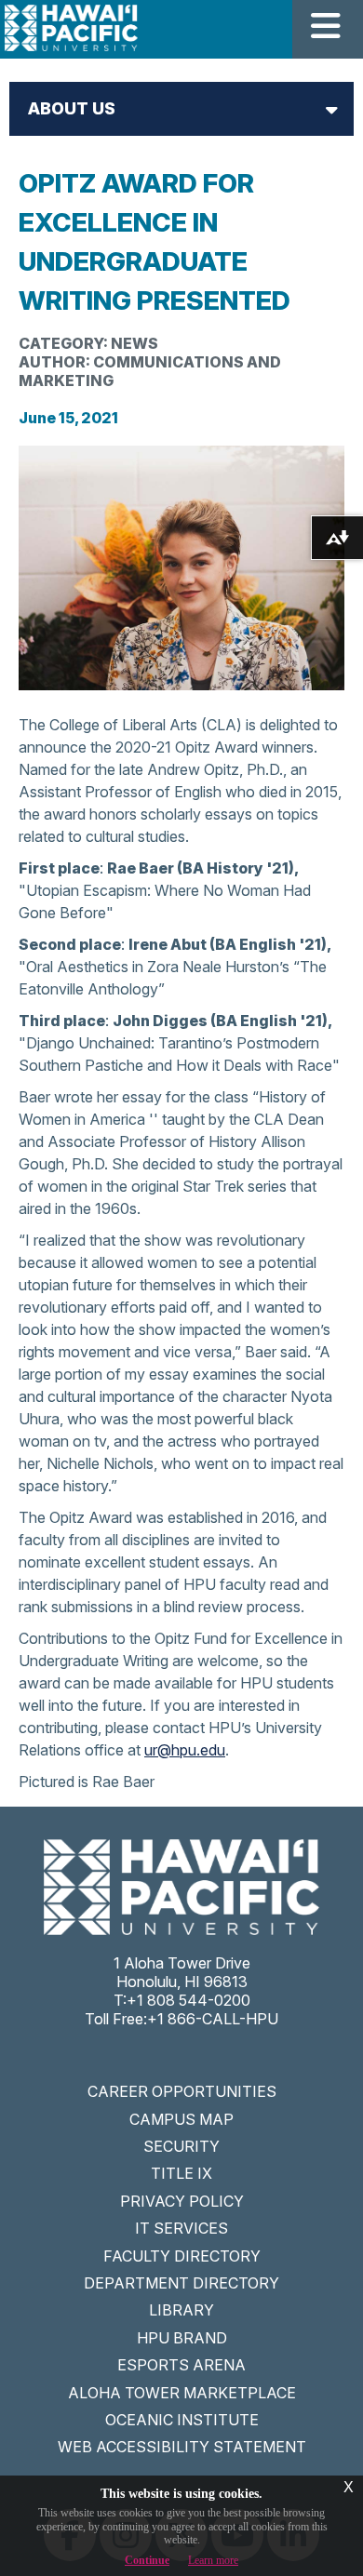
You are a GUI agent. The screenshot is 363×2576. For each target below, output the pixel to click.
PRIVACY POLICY (182, 2201)
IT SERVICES (181, 2228)
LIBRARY (181, 2310)
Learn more (213, 2560)
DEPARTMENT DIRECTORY (181, 2283)
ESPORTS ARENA (181, 2365)
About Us (72, 108)
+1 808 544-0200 (188, 2000)
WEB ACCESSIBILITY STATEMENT (182, 2447)
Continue (147, 2560)
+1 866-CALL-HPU (213, 2019)
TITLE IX (181, 2173)
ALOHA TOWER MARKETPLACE (182, 2393)
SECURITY (181, 2146)
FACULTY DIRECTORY (182, 2256)
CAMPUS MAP (181, 2119)
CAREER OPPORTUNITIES (182, 2091)
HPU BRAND (182, 2338)
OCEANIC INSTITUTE (182, 2420)
